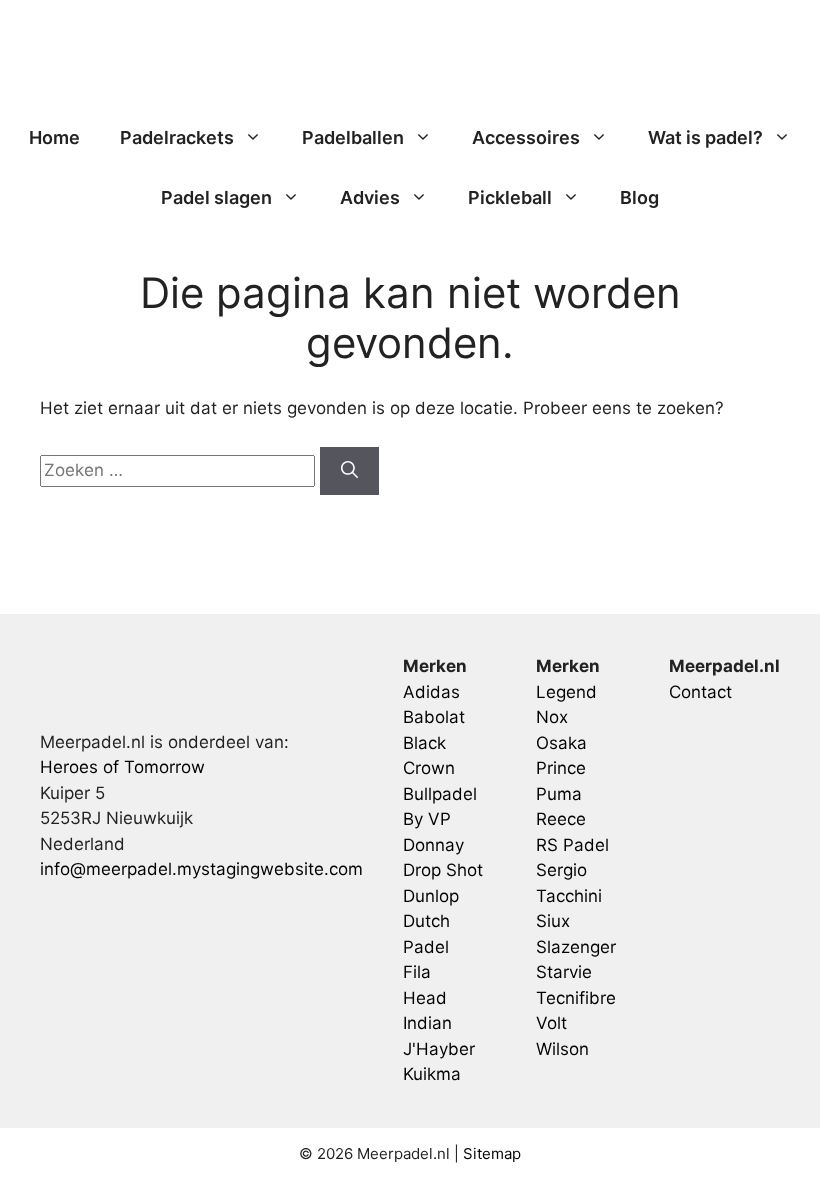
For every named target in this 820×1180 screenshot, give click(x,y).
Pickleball (510, 197)
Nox (552, 717)
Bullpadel (440, 794)
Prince (561, 768)
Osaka (561, 743)
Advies (370, 197)
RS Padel (572, 845)
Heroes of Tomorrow (122, 767)
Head (425, 998)
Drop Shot (443, 870)
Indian (427, 1023)
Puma (559, 794)
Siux (553, 921)
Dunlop (431, 896)
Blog (639, 197)
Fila (417, 972)
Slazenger (576, 947)
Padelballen (353, 137)
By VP (427, 819)
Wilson (562, 1049)
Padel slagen (216, 197)
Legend (566, 692)
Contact (700, 692)
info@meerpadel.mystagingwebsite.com (201, 869)
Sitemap (492, 1153)
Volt (551, 1023)
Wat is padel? (705, 137)
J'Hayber (439, 1049)
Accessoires (526, 137)
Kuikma (432, 1074)
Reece (561, 819)
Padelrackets (177, 137)
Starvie (564, 972)
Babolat (434, 717)
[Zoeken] (349, 471)
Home (54, 137)
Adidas (431, 692)
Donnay (433, 845)
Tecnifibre (576, 998)
